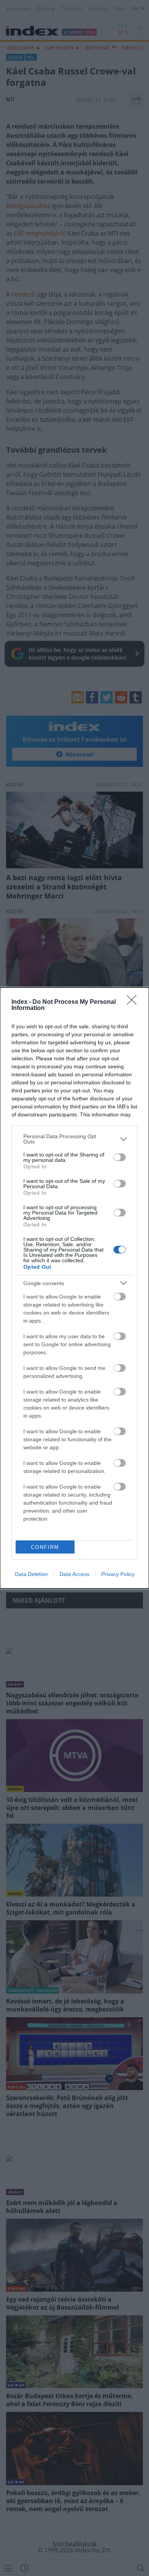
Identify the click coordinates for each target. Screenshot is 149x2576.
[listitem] (74, 1139)
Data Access (74, 1574)
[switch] (120, 1157)
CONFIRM (45, 1547)
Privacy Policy (118, 1574)
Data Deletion (31, 1574)
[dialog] (74, 1288)
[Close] (134, 1002)
